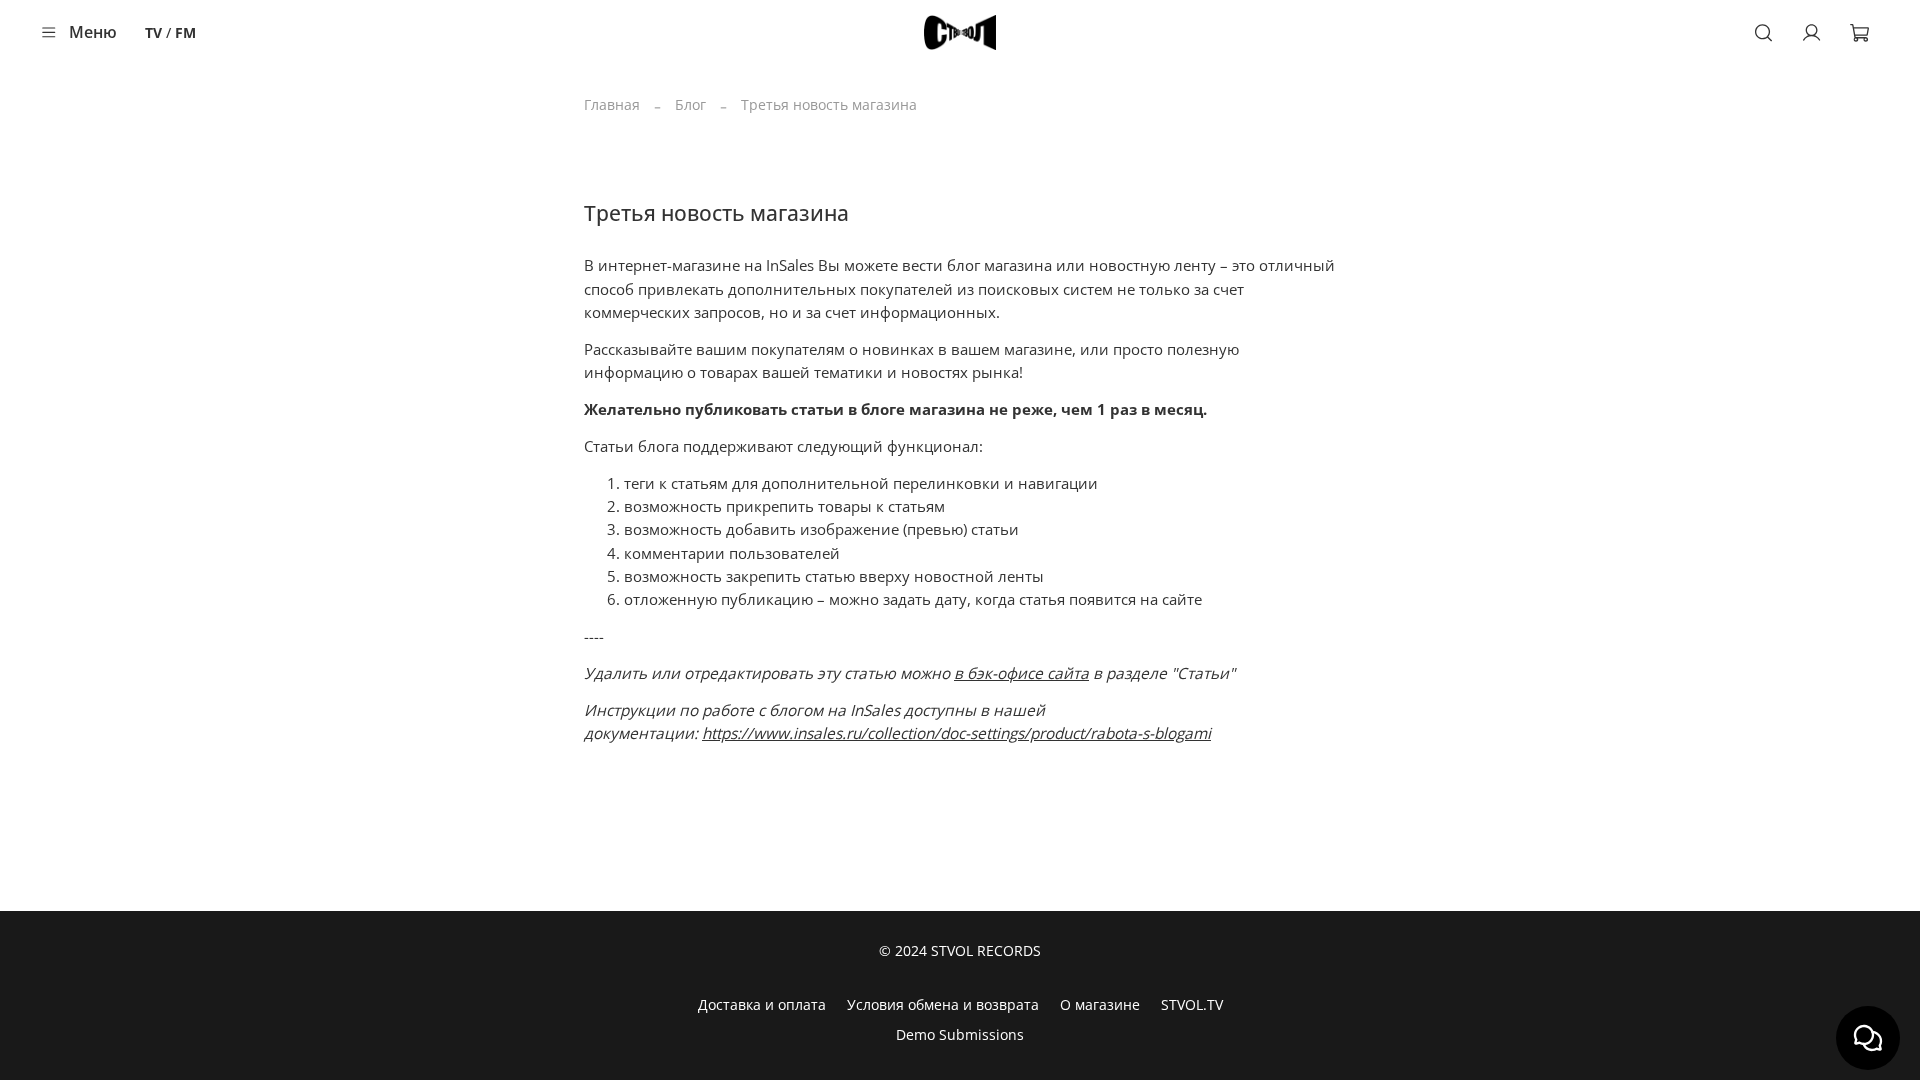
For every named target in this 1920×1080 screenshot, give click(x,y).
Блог (690, 104)
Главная (612, 104)
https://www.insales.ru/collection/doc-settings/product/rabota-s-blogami (956, 733)
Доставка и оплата (762, 1004)
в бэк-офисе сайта (1021, 673)
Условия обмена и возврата (943, 1004)
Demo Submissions (960, 1034)
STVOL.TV (1192, 1004)
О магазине (1100, 1004)
